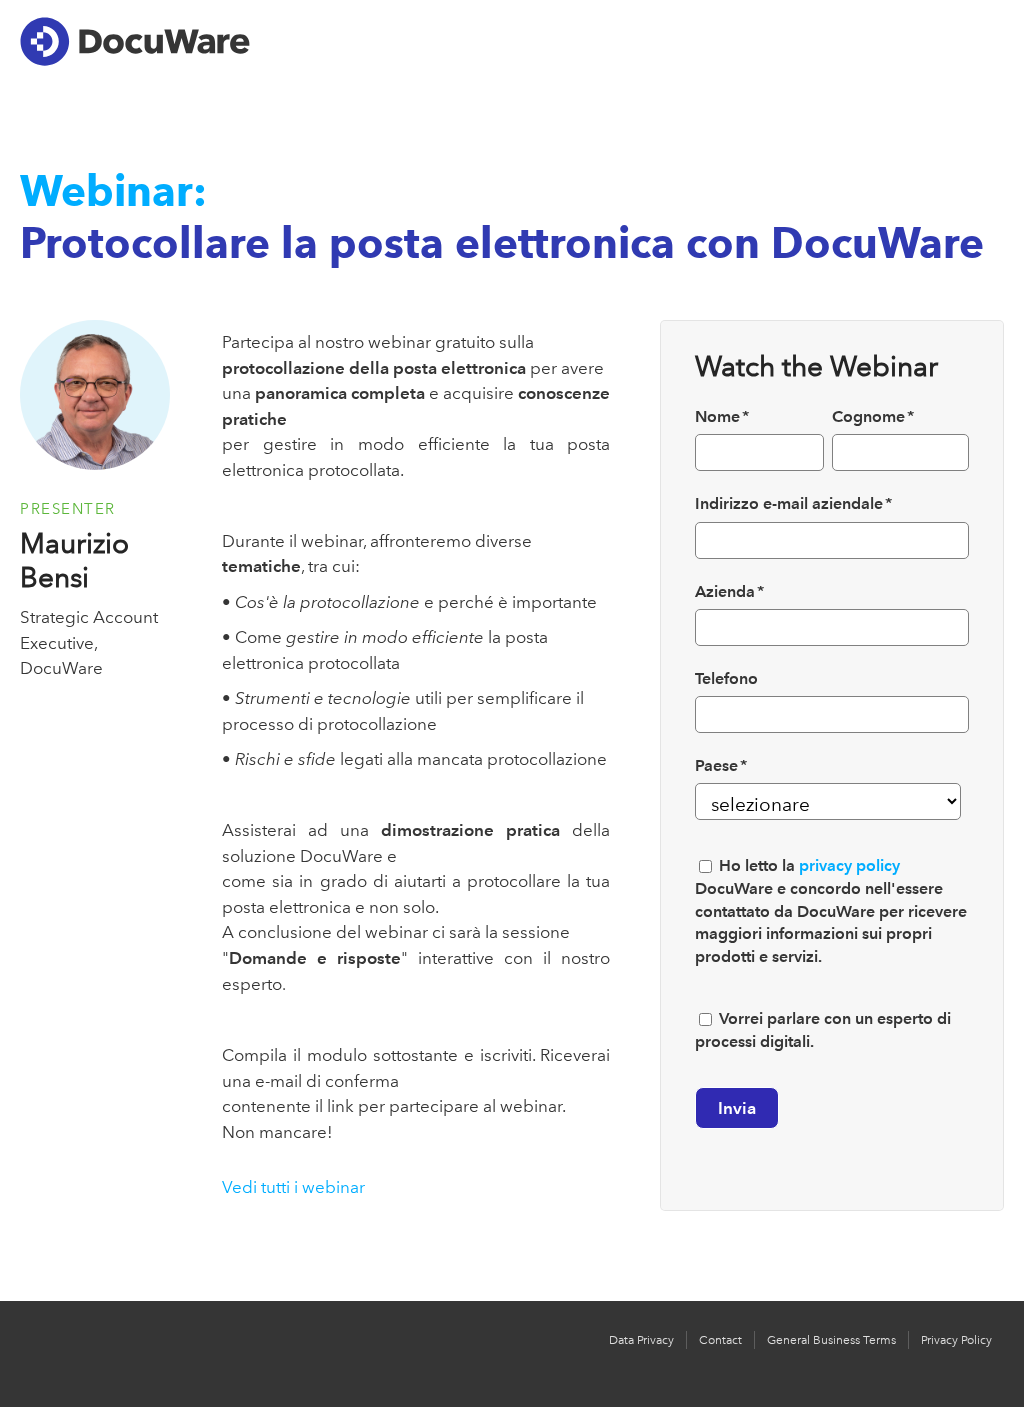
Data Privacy (641, 1340)
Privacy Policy (956, 1340)
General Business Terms (831, 1340)
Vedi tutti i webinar (293, 1187)
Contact (720, 1340)
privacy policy (849, 865)
